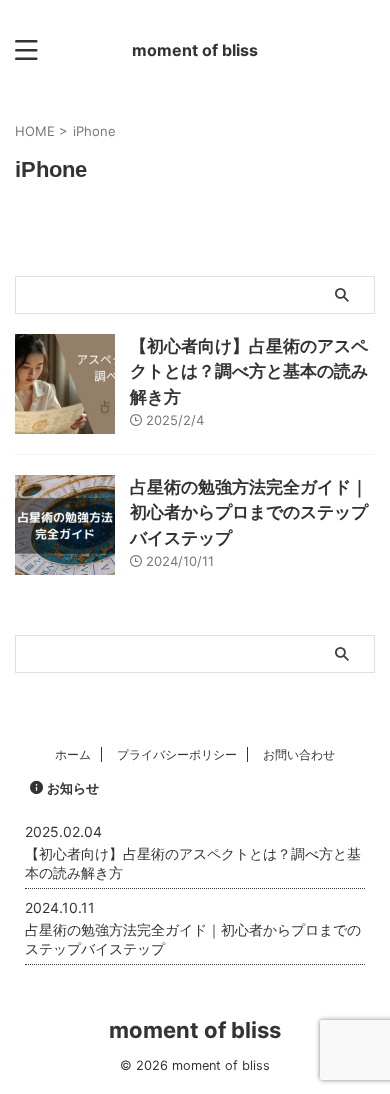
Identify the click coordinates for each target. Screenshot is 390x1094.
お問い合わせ (299, 754)
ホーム (73, 754)
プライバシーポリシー (177, 754)
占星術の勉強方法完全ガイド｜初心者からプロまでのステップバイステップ (249, 512)
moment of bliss (195, 50)
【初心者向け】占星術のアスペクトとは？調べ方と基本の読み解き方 (249, 371)
